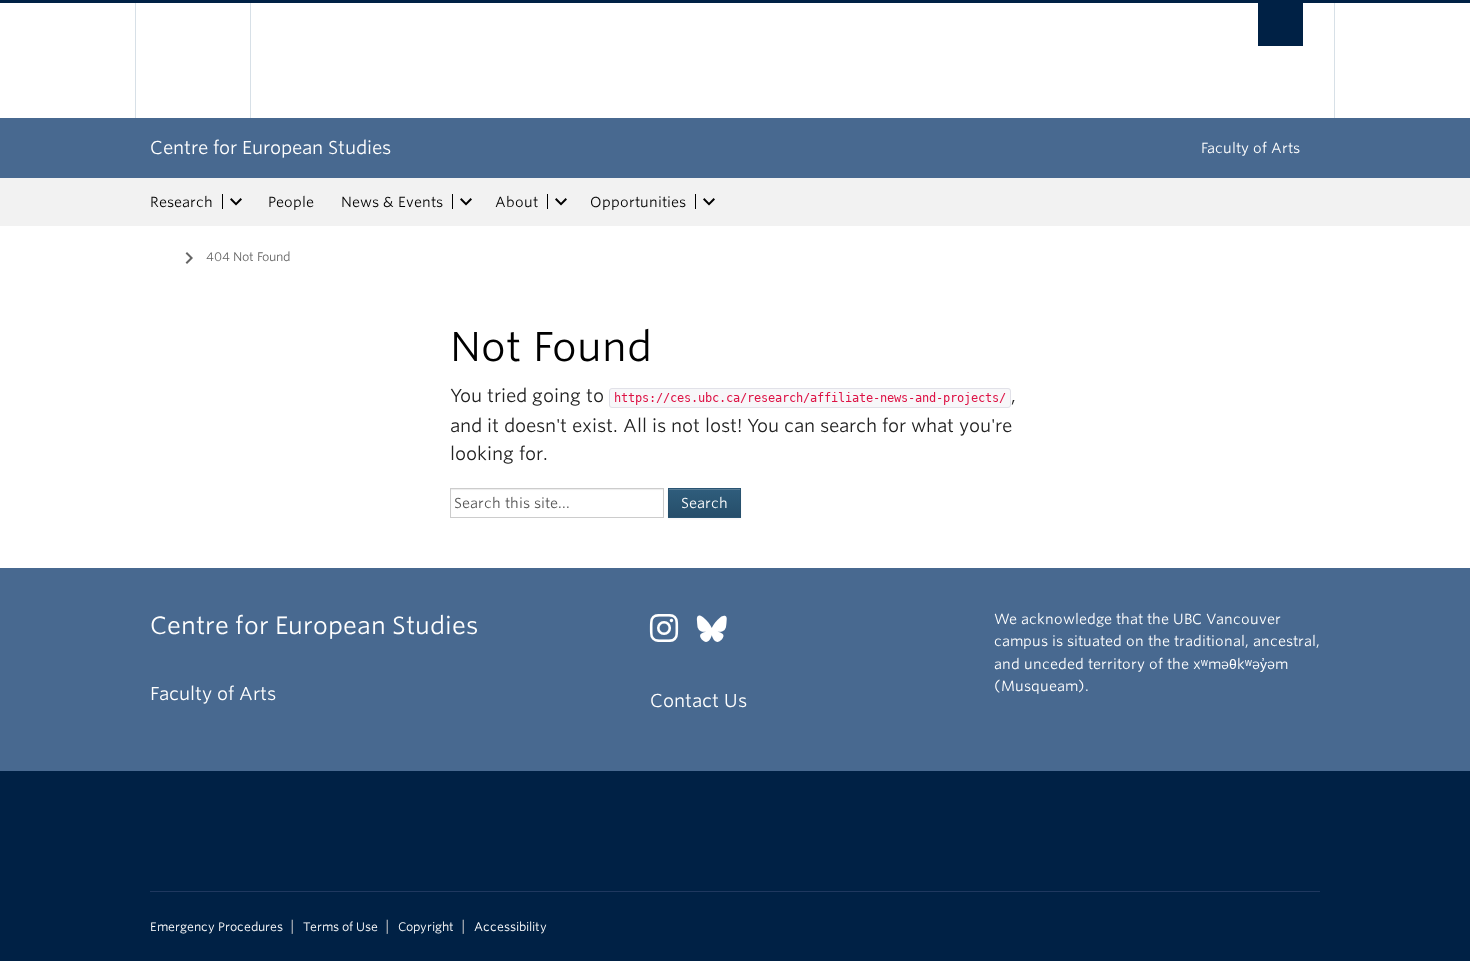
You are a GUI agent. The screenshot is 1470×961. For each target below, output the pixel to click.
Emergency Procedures (216, 927)
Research (181, 202)
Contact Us (698, 700)
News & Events (392, 202)
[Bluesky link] (719, 633)
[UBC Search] (1280, 24)
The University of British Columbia (192, 60)
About (516, 202)
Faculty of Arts (1250, 148)
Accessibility (510, 927)
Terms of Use (340, 927)
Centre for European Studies (270, 147)
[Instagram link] (671, 633)
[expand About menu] (561, 202)
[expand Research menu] (236, 202)
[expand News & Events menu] (466, 202)
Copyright (426, 927)
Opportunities (638, 202)
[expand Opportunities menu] (709, 202)
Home (162, 255)
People (291, 202)
